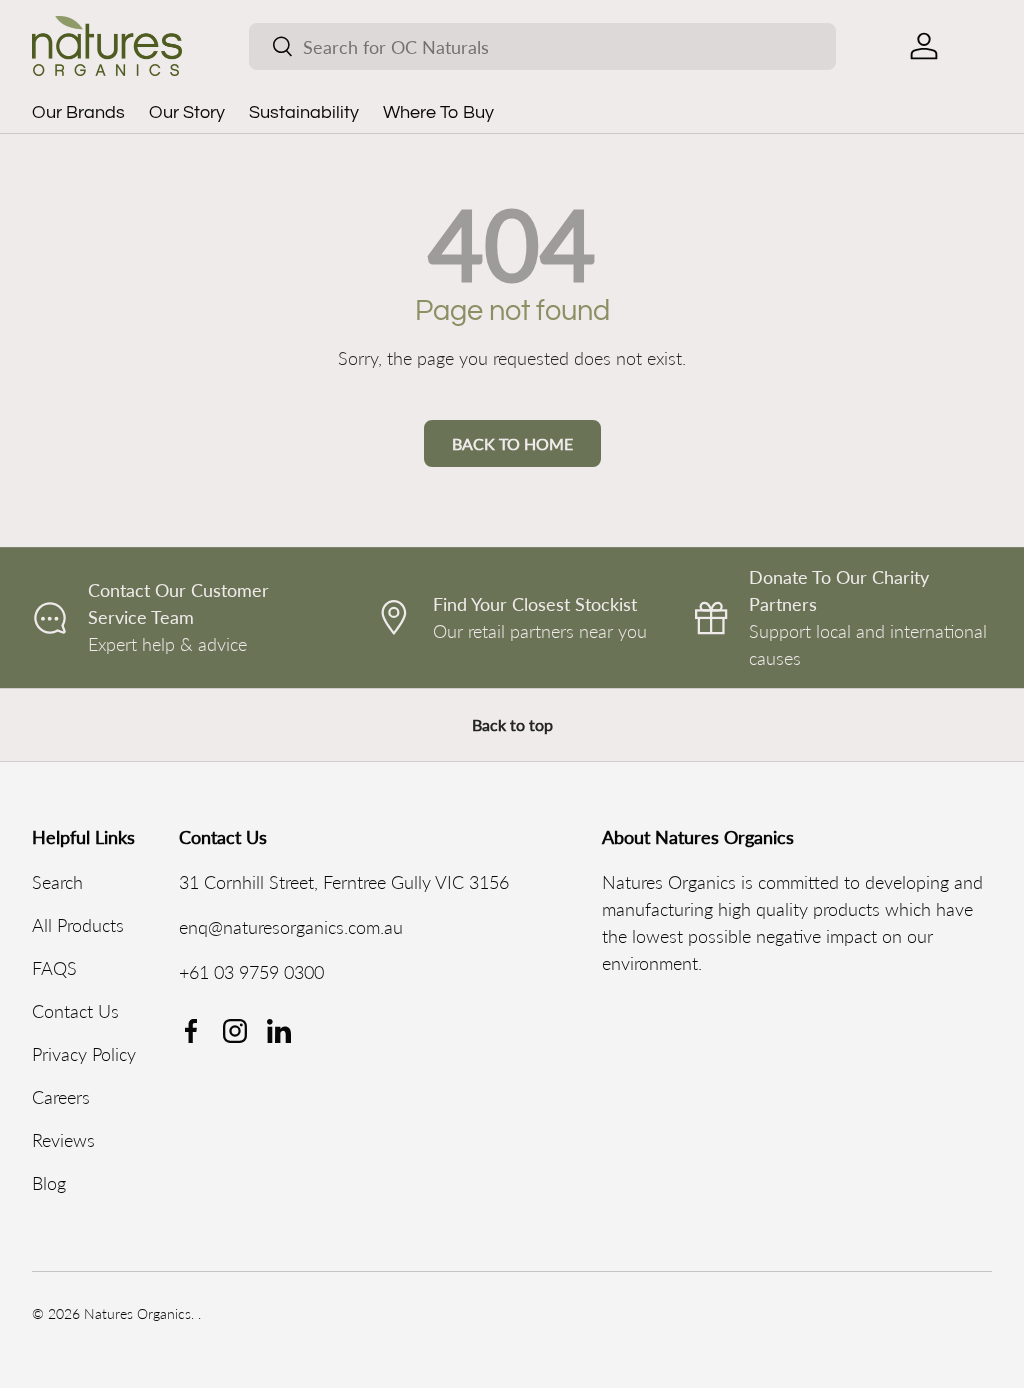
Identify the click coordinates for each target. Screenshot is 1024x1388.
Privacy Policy (84, 1054)
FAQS (54, 968)
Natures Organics (137, 1314)
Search (57, 882)
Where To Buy (438, 112)
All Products (78, 925)
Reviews (63, 1140)
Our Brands (78, 112)
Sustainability (304, 112)
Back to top (512, 724)
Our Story (187, 112)
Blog (49, 1183)
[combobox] (542, 46)
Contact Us (75, 1011)
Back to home (512, 443)
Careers (61, 1097)
